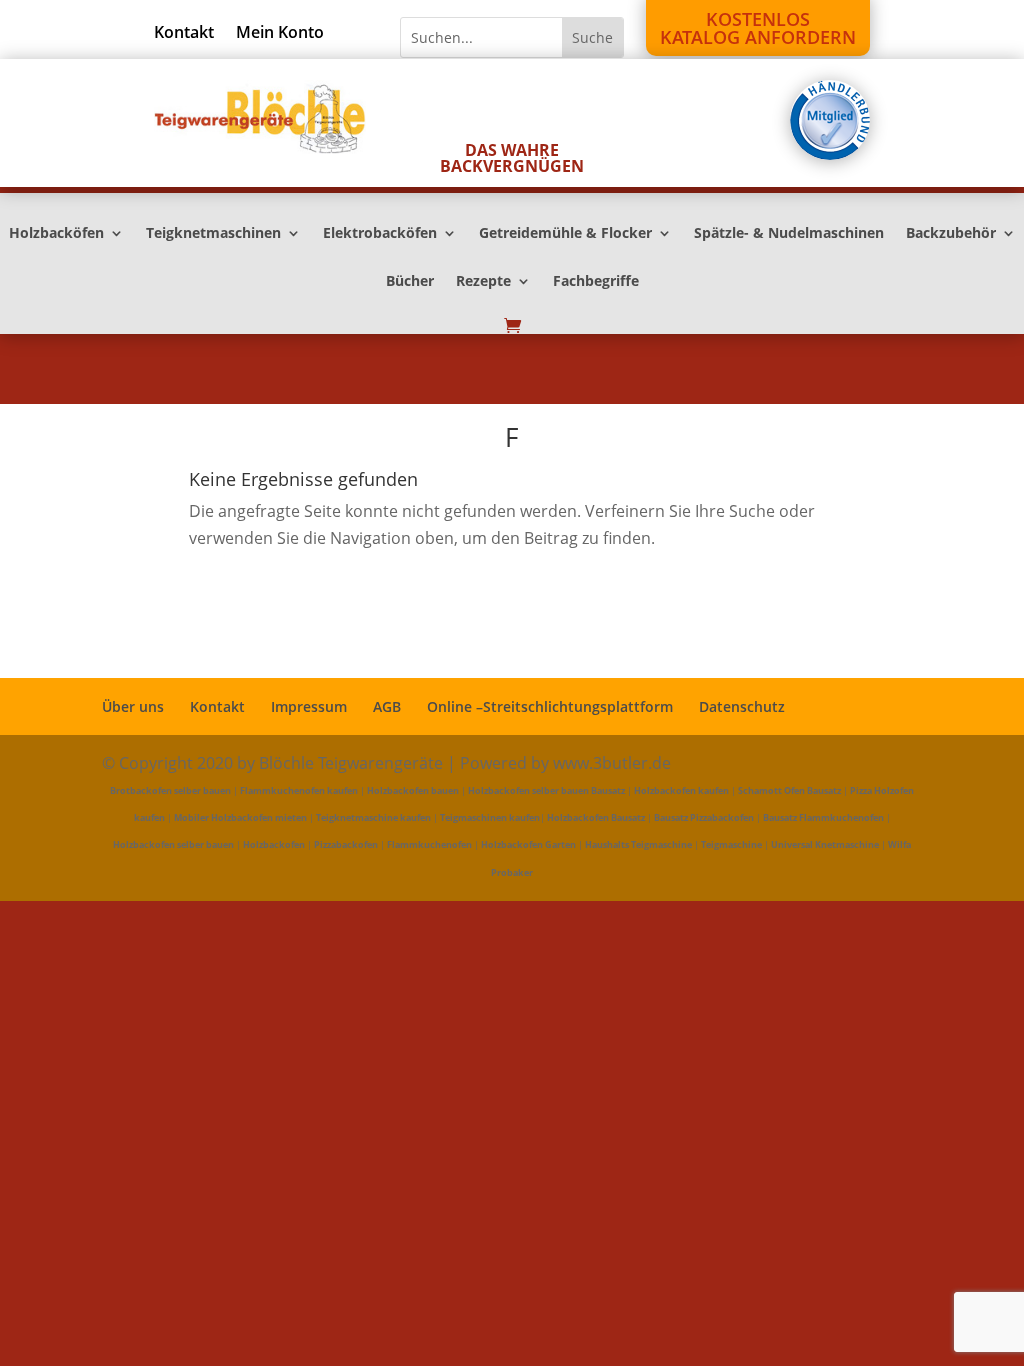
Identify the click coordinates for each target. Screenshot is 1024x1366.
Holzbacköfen (56, 234)
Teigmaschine (731, 844)
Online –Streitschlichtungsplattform (550, 706)
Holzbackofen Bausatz (596, 817)
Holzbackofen (274, 844)
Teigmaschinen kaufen (490, 817)
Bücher (410, 282)
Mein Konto (280, 34)
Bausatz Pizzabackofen (704, 817)
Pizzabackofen (346, 844)
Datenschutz (742, 706)
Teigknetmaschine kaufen (373, 817)
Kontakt (184, 34)
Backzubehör (951, 234)
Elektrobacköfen (380, 234)
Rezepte (483, 282)
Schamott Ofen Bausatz (789, 790)
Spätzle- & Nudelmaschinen (789, 234)
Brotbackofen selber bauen (170, 790)
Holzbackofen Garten (528, 844)
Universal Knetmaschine (825, 844)
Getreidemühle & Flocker (565, 234)
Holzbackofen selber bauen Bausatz (546, 790)
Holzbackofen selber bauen (173, 844)
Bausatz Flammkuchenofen (823, 817)
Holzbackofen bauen (413, 790)
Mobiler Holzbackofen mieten (240, 817)
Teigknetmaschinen (213, 234)
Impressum (309, 706)
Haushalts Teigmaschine (638, 844)
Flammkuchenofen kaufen (299, 790)
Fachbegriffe (596, 282)
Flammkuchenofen (429, 844)
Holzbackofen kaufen (681, 790)
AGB (387, 706)
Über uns (133, 706)
